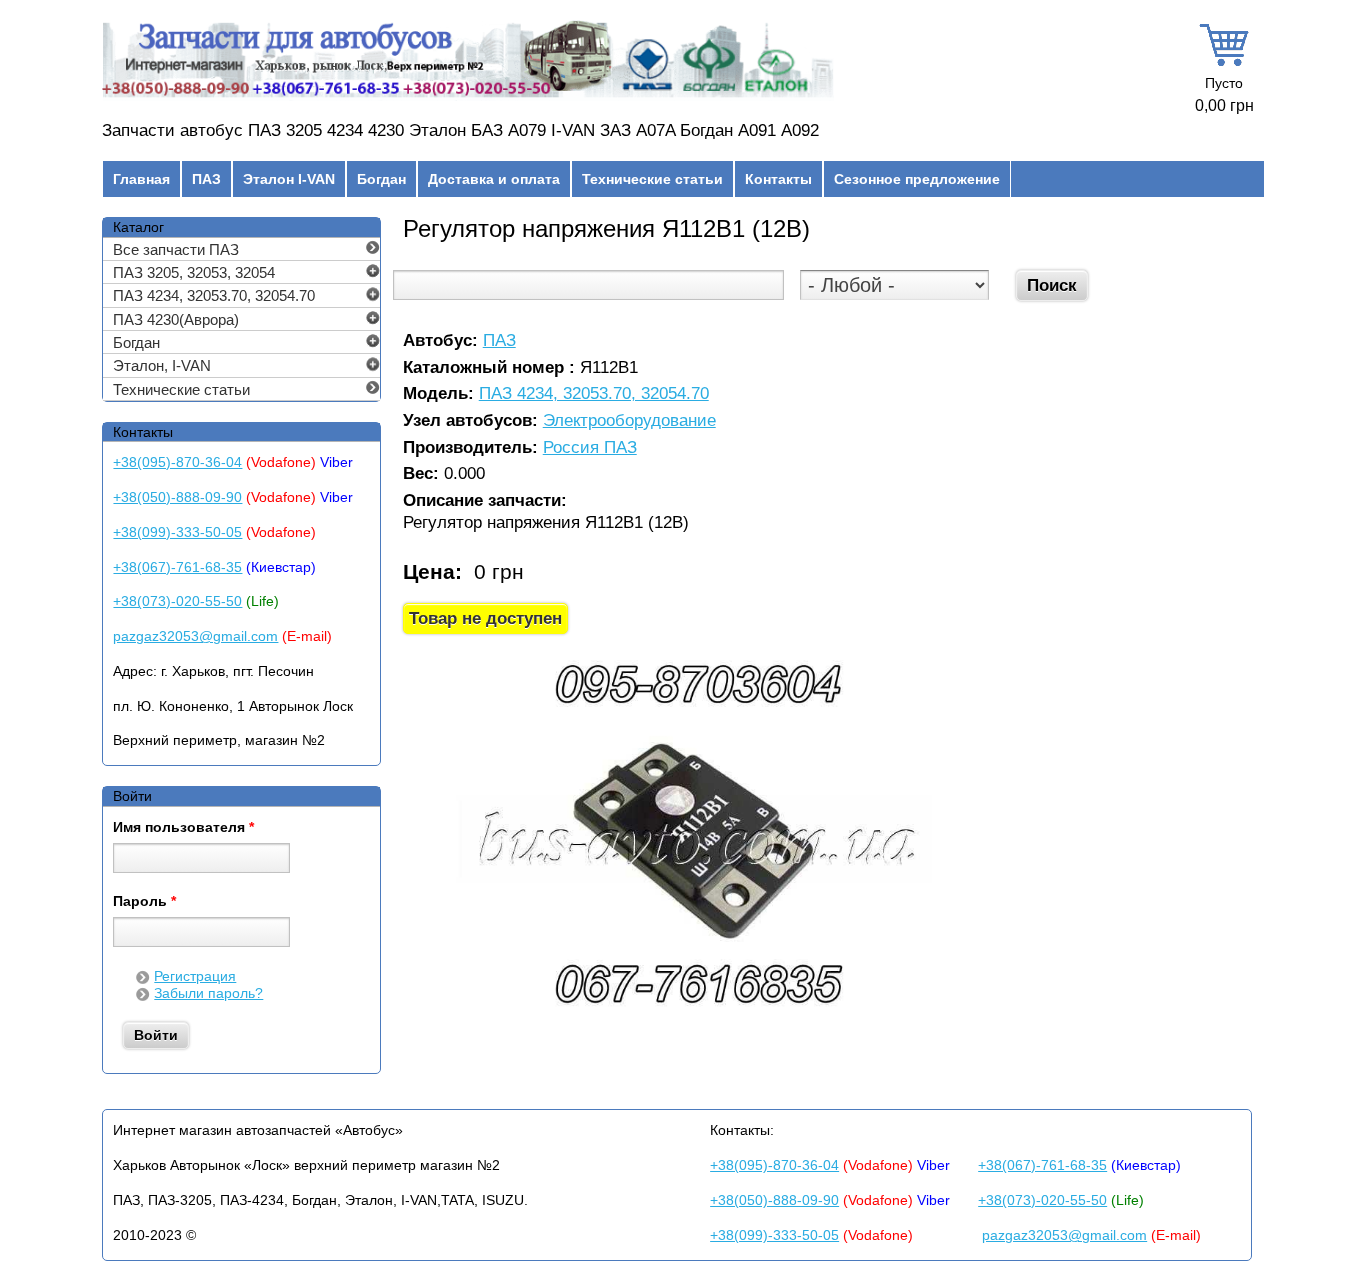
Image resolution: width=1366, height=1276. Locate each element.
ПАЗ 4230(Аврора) (176, 319)
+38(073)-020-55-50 (177, 601)
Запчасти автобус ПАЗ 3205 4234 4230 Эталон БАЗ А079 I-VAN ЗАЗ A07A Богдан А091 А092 (460, 130)
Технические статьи (652, 179)
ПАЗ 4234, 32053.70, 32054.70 (594, 394)
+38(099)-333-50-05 (177, 532)
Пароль (144, 902)
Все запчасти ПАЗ (176, 249)
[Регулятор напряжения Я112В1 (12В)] (696, 1015)
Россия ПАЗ (590, 448)
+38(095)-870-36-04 (177, 462)
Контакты (778, 179)
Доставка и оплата (494, 179)
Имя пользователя (183, 828)
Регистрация (195, 976)
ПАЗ (206, 179)
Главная (141, 179)
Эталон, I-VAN (162, 365)
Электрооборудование (629, 421)
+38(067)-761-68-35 (177, 567)
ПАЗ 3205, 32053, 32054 (194, 272)
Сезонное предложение (917, 179)
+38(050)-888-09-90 (177, 497)
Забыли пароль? (208, 993)
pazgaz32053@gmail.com (195, 636)
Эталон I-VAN (289, 179)
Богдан (381, 179)
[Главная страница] (467, 97)
